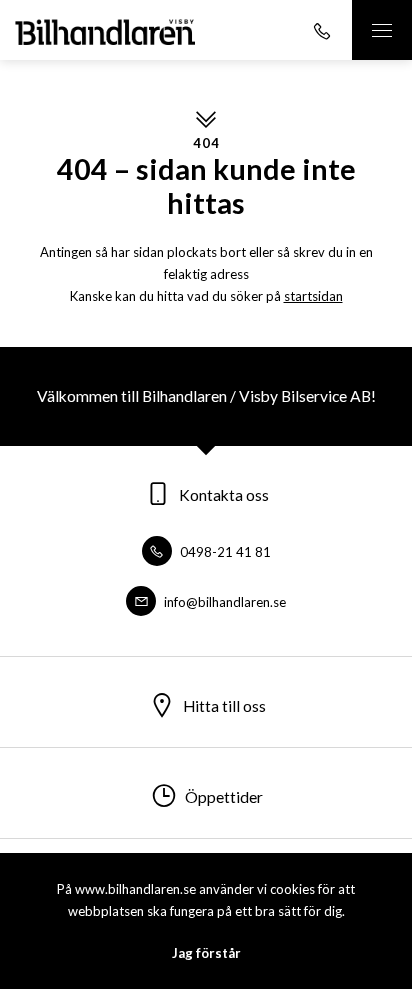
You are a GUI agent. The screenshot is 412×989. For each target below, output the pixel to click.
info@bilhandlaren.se (223, 602)
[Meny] (382, 30)
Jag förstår (206, 953)
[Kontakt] (322, 30)
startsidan (313, 296)
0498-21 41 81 (224, 552)
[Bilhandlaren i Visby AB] (105, 30)
